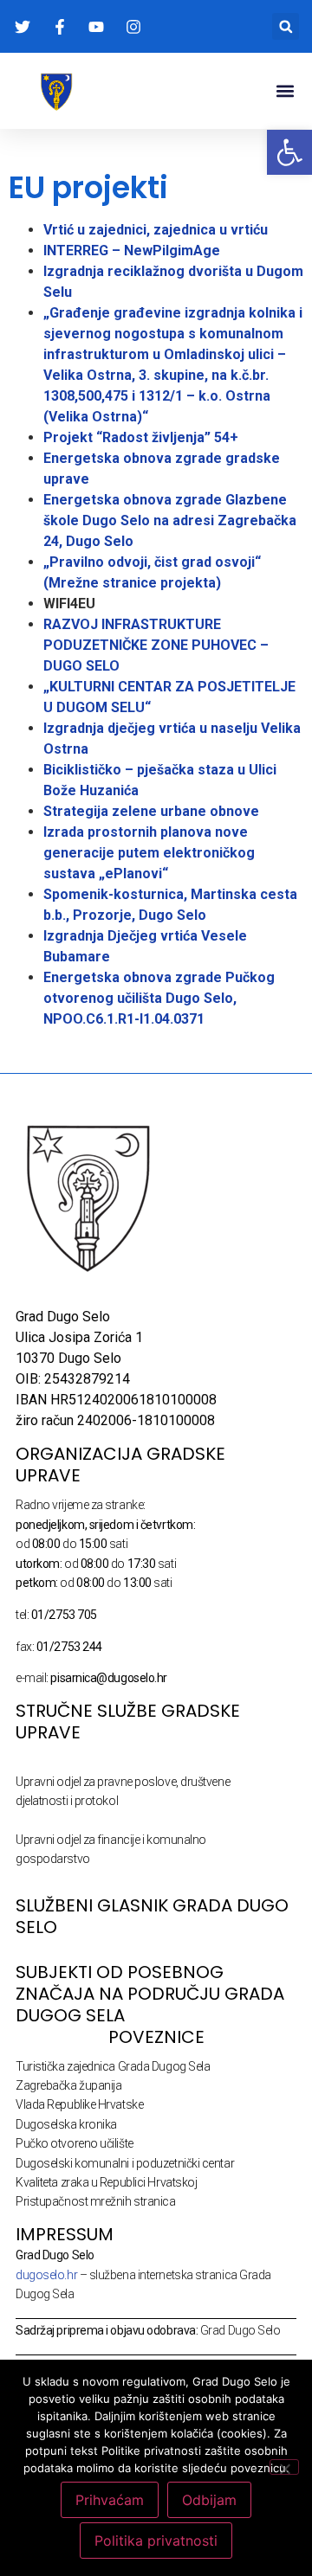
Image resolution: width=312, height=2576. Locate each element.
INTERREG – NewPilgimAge (132, 251)
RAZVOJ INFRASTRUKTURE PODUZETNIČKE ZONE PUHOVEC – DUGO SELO (156, 645)
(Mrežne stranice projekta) (132, 583)
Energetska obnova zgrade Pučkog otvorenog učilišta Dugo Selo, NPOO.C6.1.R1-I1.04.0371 (159, 998)
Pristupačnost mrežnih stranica (96, 2201)
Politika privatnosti (156, 2541)
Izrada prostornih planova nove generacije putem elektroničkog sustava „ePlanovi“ (149, 853)
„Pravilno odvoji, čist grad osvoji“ (154, 562)
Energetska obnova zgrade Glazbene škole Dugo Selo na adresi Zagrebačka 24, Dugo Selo (170, 520)
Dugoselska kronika (66, 2124)
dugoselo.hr (46, 2275)
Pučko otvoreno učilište (75, 2143)
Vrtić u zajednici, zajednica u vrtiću (156, 230)
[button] (286, 26)
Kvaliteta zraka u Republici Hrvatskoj (106, 2182)
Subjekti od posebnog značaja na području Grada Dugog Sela (150, 1994)
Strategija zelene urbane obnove (151, 811)
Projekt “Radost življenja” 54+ (141, 437)
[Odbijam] (284, 2467)
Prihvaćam (110, 2500)
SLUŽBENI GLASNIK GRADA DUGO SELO (152, 1916)
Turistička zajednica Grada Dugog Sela (113, 2066)
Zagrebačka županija (68, 2085)
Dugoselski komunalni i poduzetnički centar (125, 2163)
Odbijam (209, 2500)
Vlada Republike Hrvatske (79, 2104)
